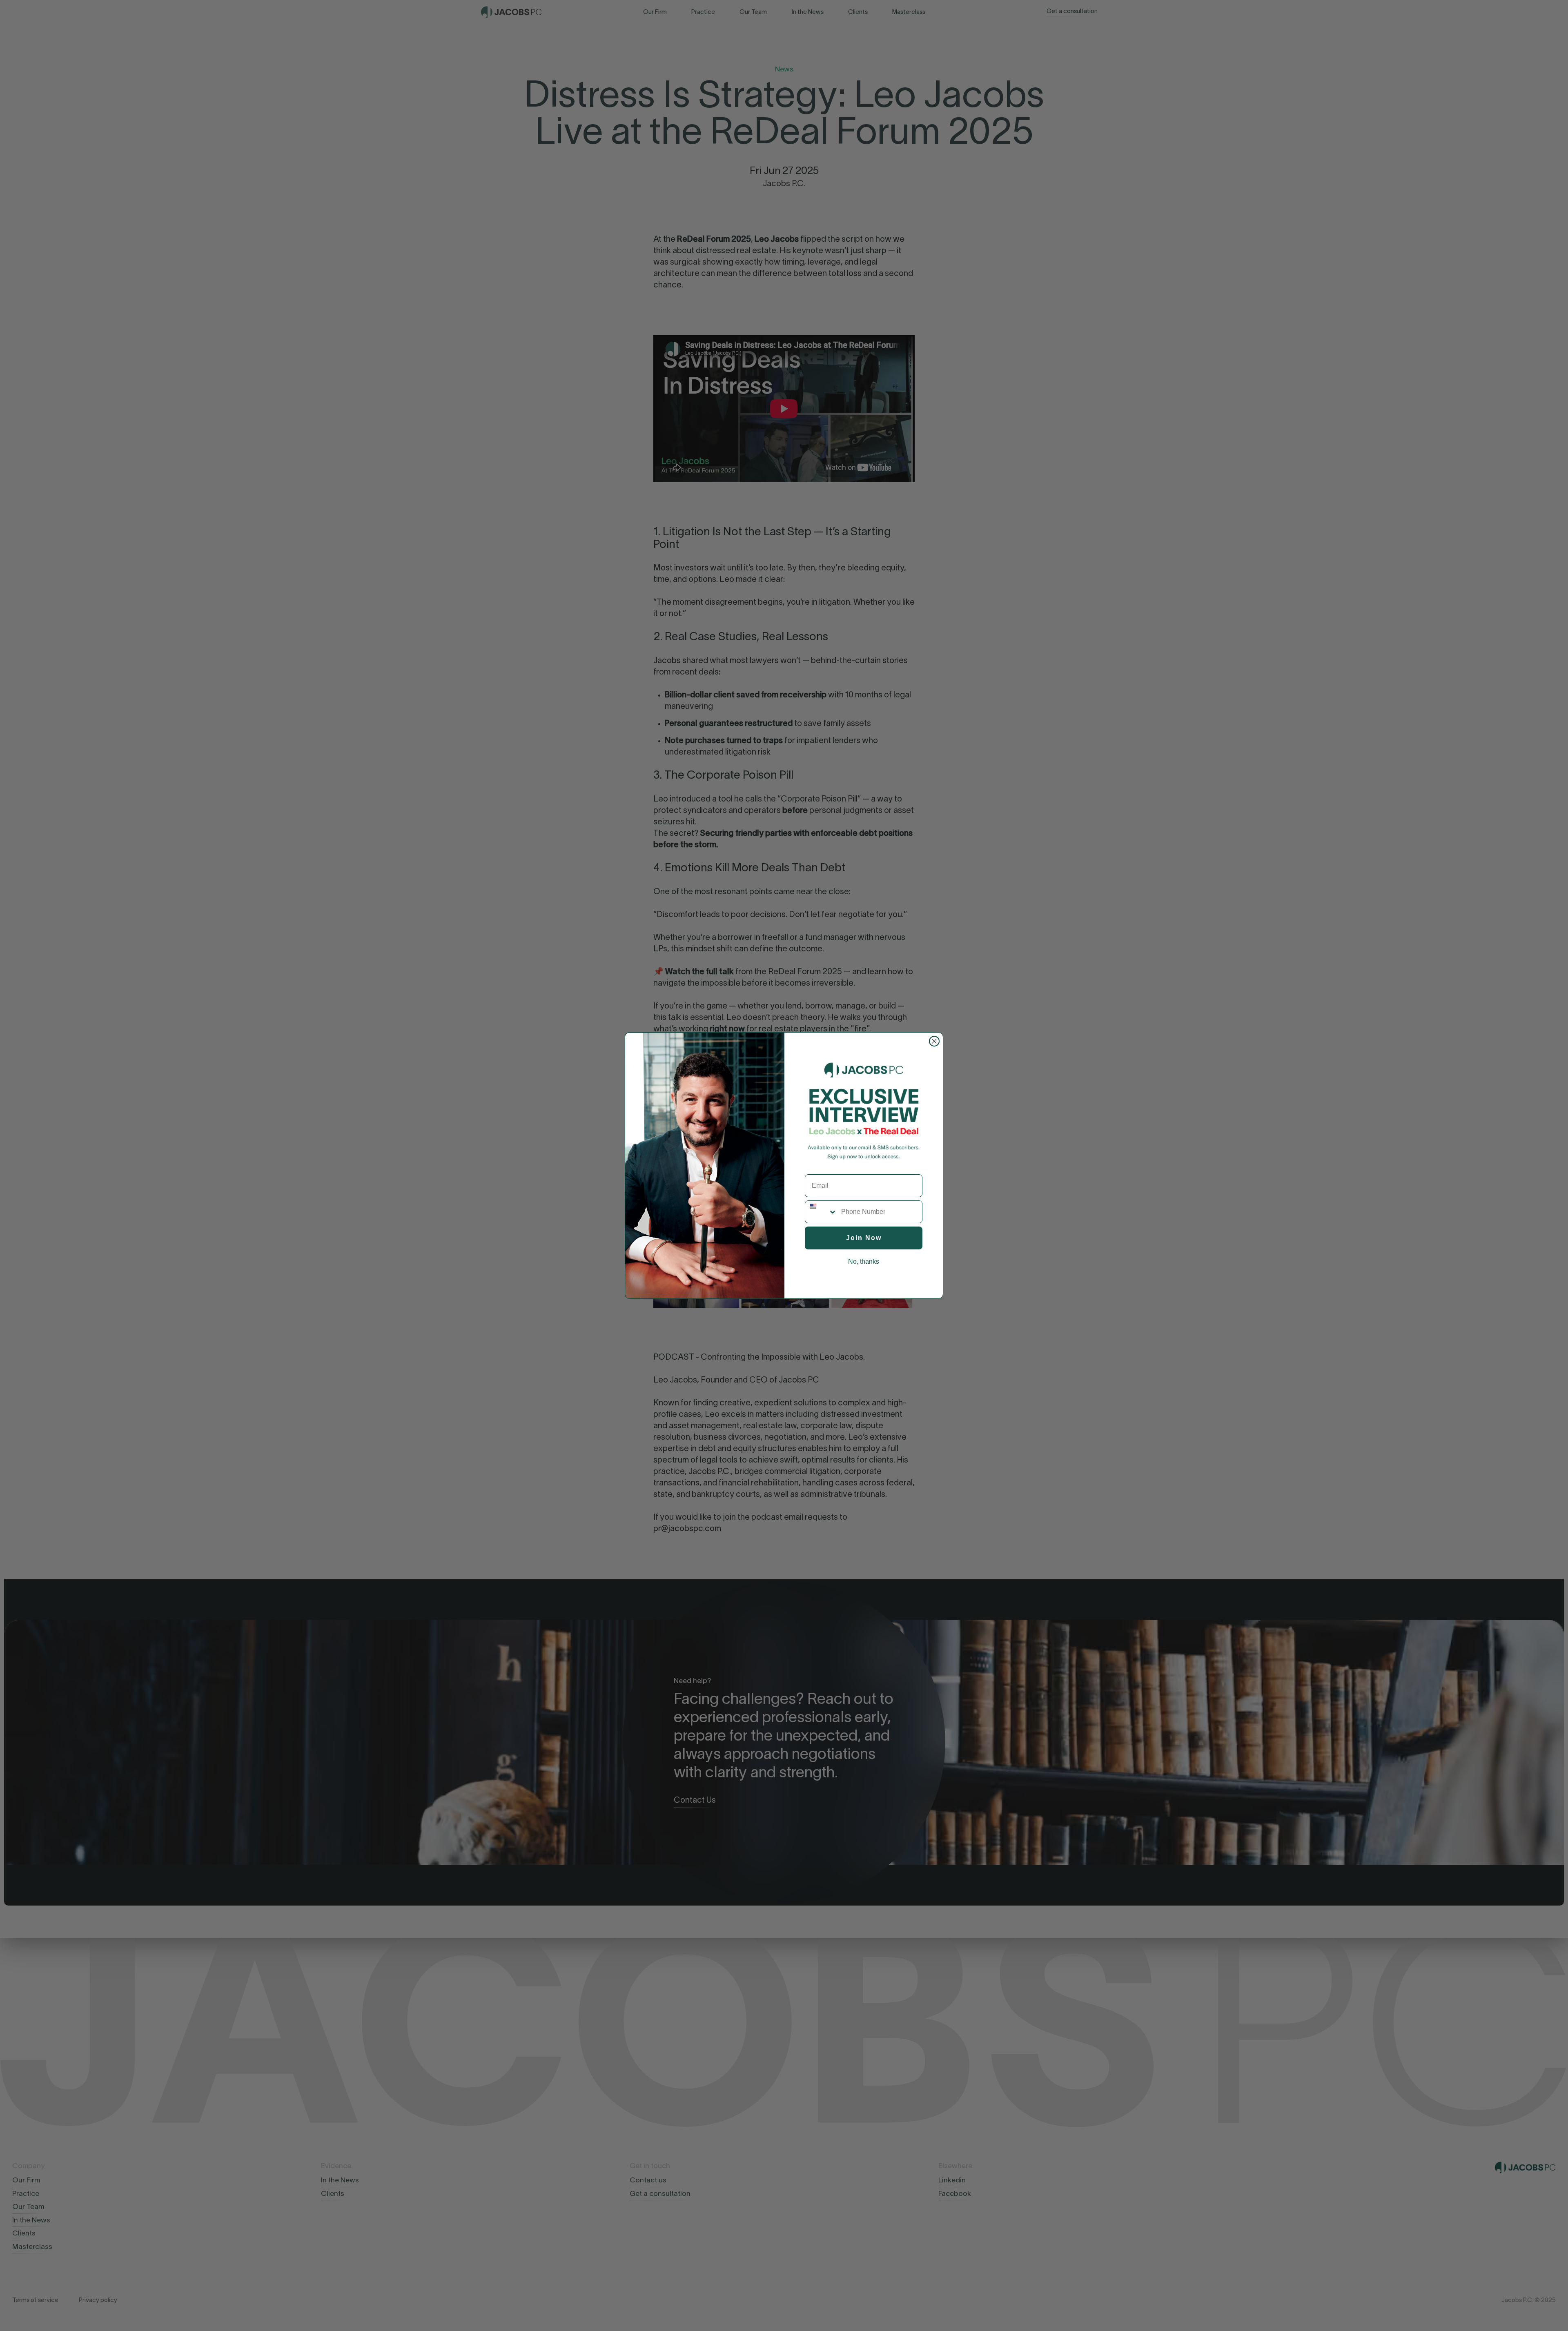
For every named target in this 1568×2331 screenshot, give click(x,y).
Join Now (864, 1238)
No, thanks (864, 1261)
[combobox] (821, 1212)
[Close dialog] (934, 1041)
